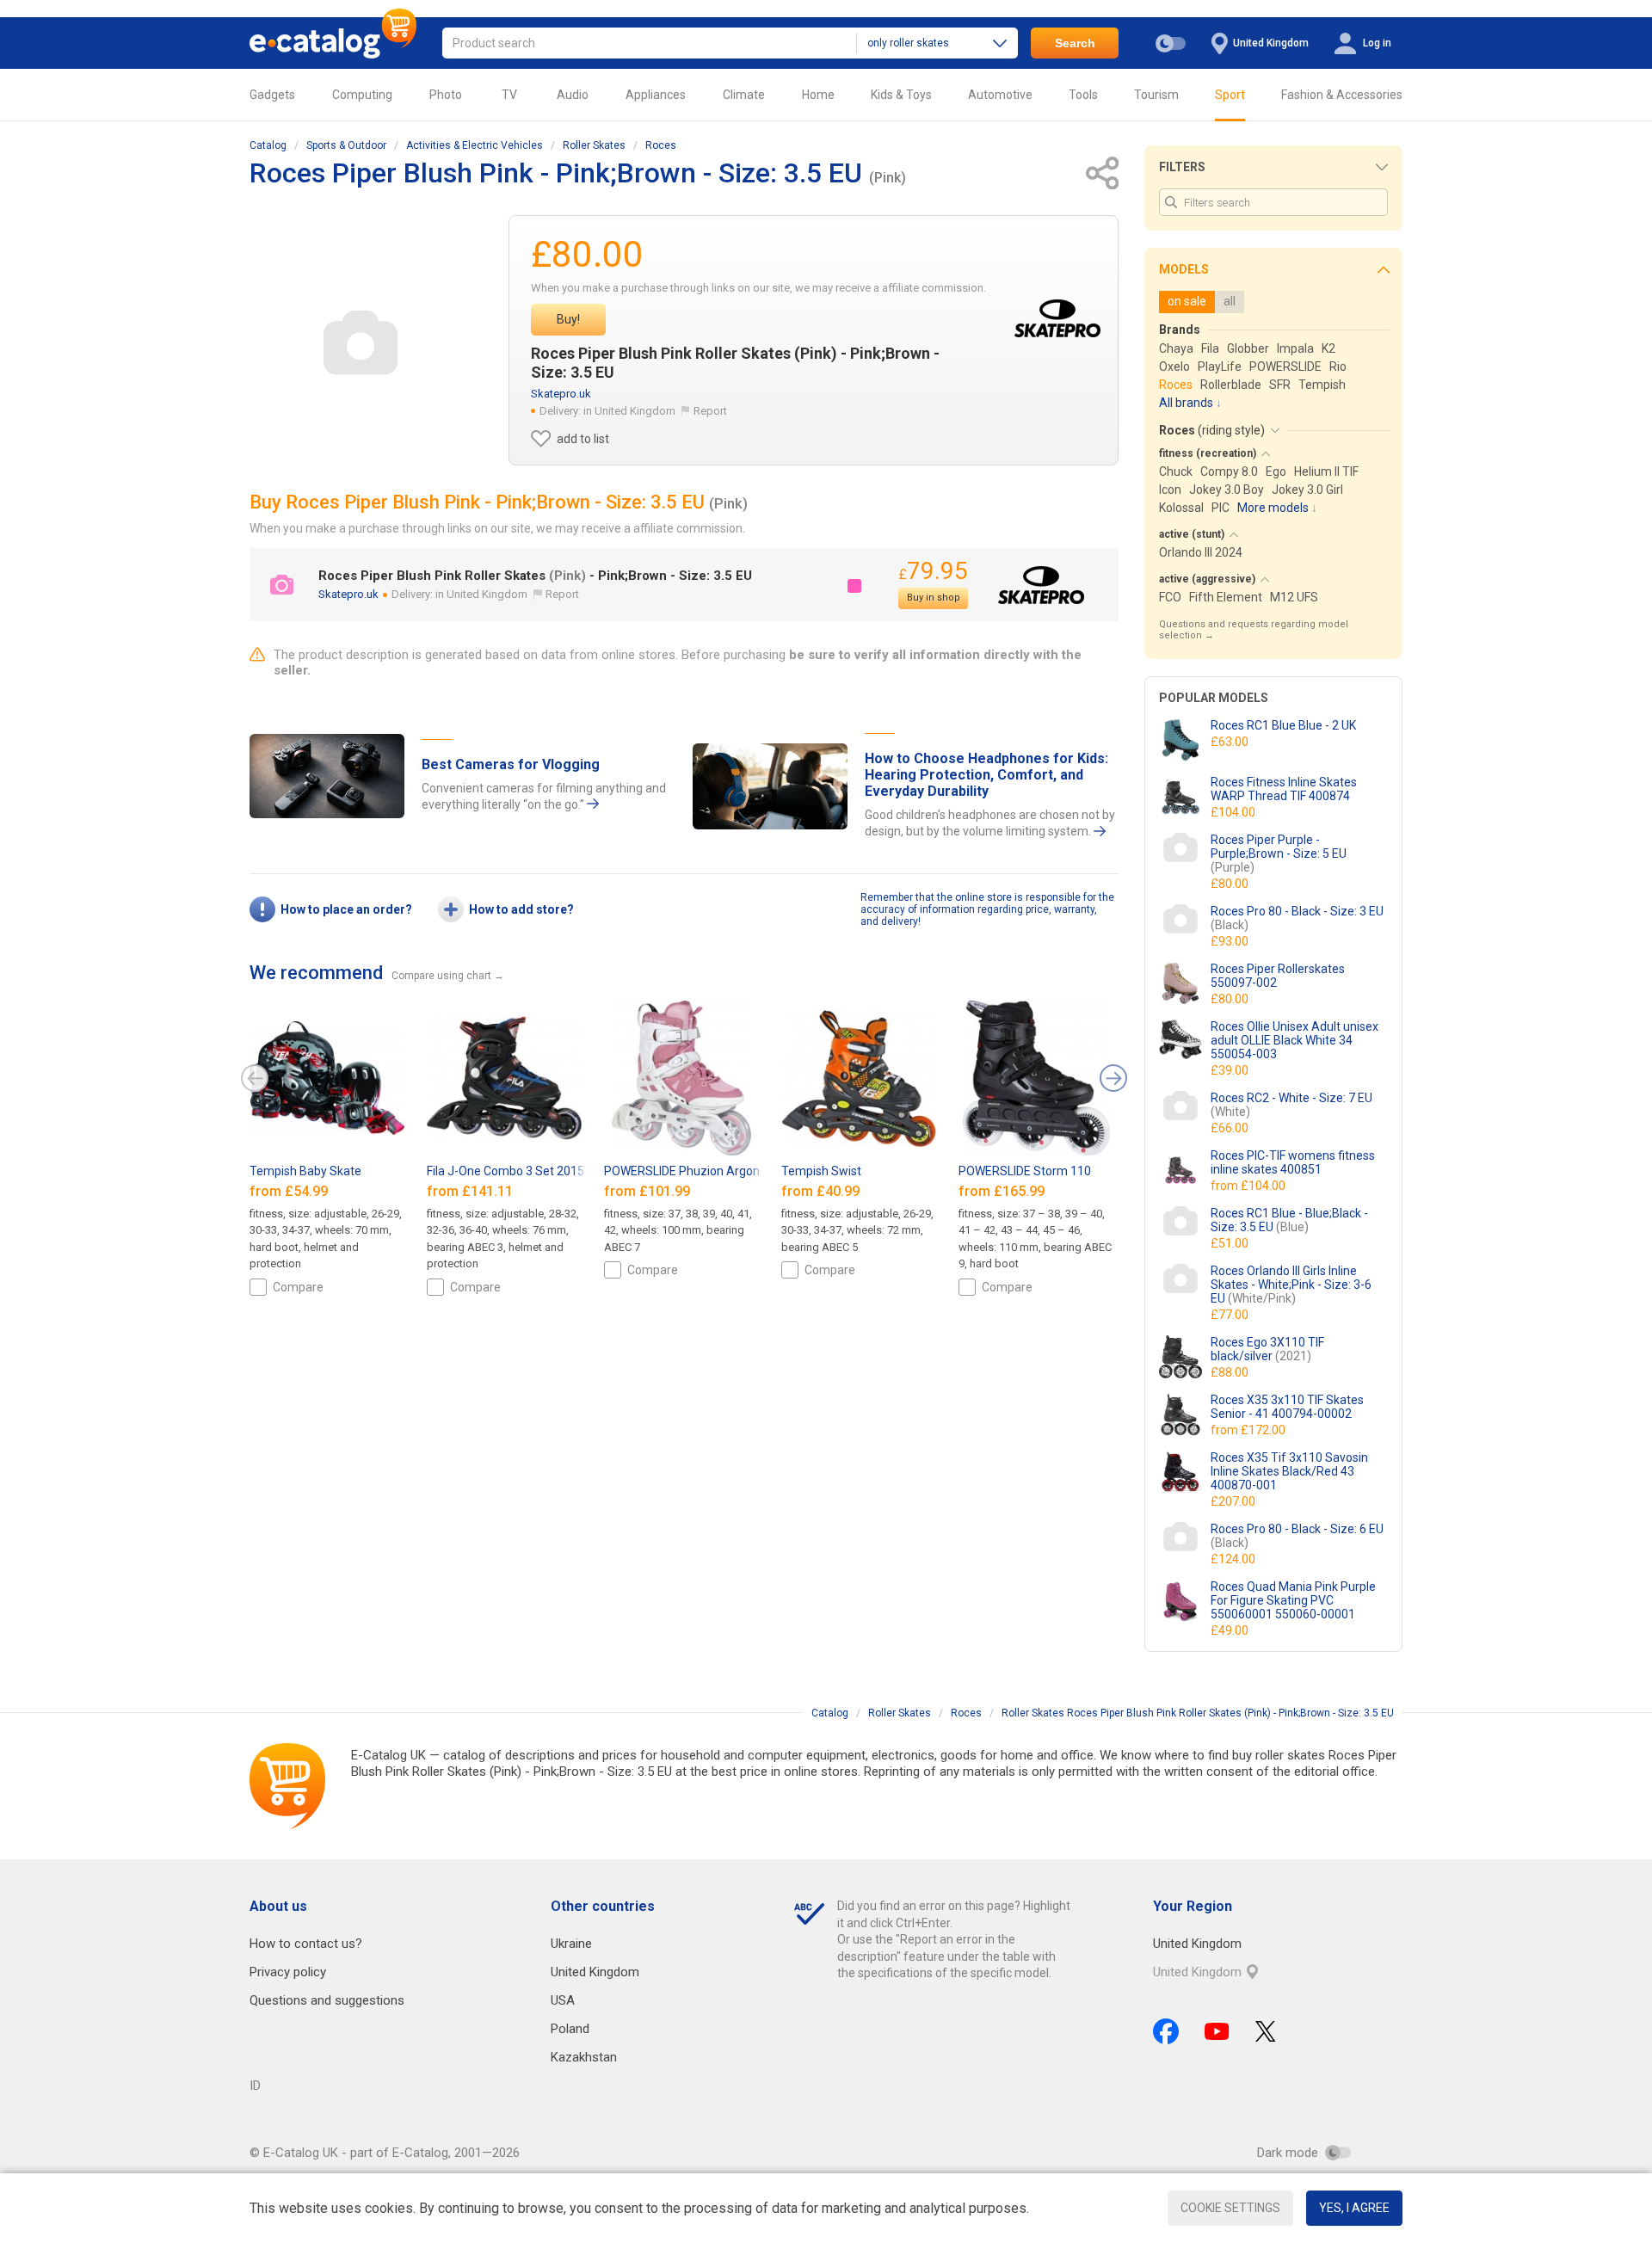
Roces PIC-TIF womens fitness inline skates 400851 (1293, 1162)
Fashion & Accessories (1342, 95)
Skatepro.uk (561, 394)
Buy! (568, 319)
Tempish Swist (821, 1171)
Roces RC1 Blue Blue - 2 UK (1283, 725)
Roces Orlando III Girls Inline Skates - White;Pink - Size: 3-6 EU (1291, 1285)
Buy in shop (934, 598)
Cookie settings (1230, 2208)
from (1249, 1186)
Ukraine (571, 1944)
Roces (661, 145)
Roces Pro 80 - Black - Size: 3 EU (1297, 918)
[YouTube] (1217, 2031)
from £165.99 (1003, 1191)
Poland (570, 2029)
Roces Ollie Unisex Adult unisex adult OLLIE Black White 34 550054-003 (1294, 1040)
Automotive (1000, 95)
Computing (362, 95)
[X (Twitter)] (1266, 2031)
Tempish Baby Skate (305, 1171)
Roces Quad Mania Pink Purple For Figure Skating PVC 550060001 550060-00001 (1293, 1600)
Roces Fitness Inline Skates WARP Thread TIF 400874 (1284, 789)
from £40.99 (822, 1191)
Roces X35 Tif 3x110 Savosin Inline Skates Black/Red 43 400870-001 (1289, 1471)
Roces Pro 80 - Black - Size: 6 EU (1297, 1536)
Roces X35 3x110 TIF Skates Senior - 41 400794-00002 (1287, 1407)
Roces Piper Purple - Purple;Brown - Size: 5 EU (1279, 853)
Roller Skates (594, 145)
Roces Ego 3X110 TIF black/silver (1267, 1349)
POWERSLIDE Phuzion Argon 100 (693, 1171)
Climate (744, 95)
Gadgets (272, 95)
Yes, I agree (1354, 2208)
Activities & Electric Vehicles (475, 145)
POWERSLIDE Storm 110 (1025, 1171)
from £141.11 (472, 1191)
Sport (1230, 95)
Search (1075, 43)
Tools (1083, 95)
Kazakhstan (584, 2057)
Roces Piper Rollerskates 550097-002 (1278, 976)
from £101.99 (649, 1191)
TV (509, 95)
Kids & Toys (901, 95)
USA (563, 2000)
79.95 (933, 571)
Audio (573, 95)
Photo (446, 95)
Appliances (656, 95)
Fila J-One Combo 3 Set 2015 (505, 1171)
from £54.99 (290, 1191)
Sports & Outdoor (346, 145)
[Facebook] (1166, 2031)
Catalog (268, 145)
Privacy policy (288, 1972)
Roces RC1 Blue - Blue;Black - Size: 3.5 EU (1289, 1220)
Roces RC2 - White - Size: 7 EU (1291, 1105)
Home (818, 95)
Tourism (1156, 95)
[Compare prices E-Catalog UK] (333, 43)
